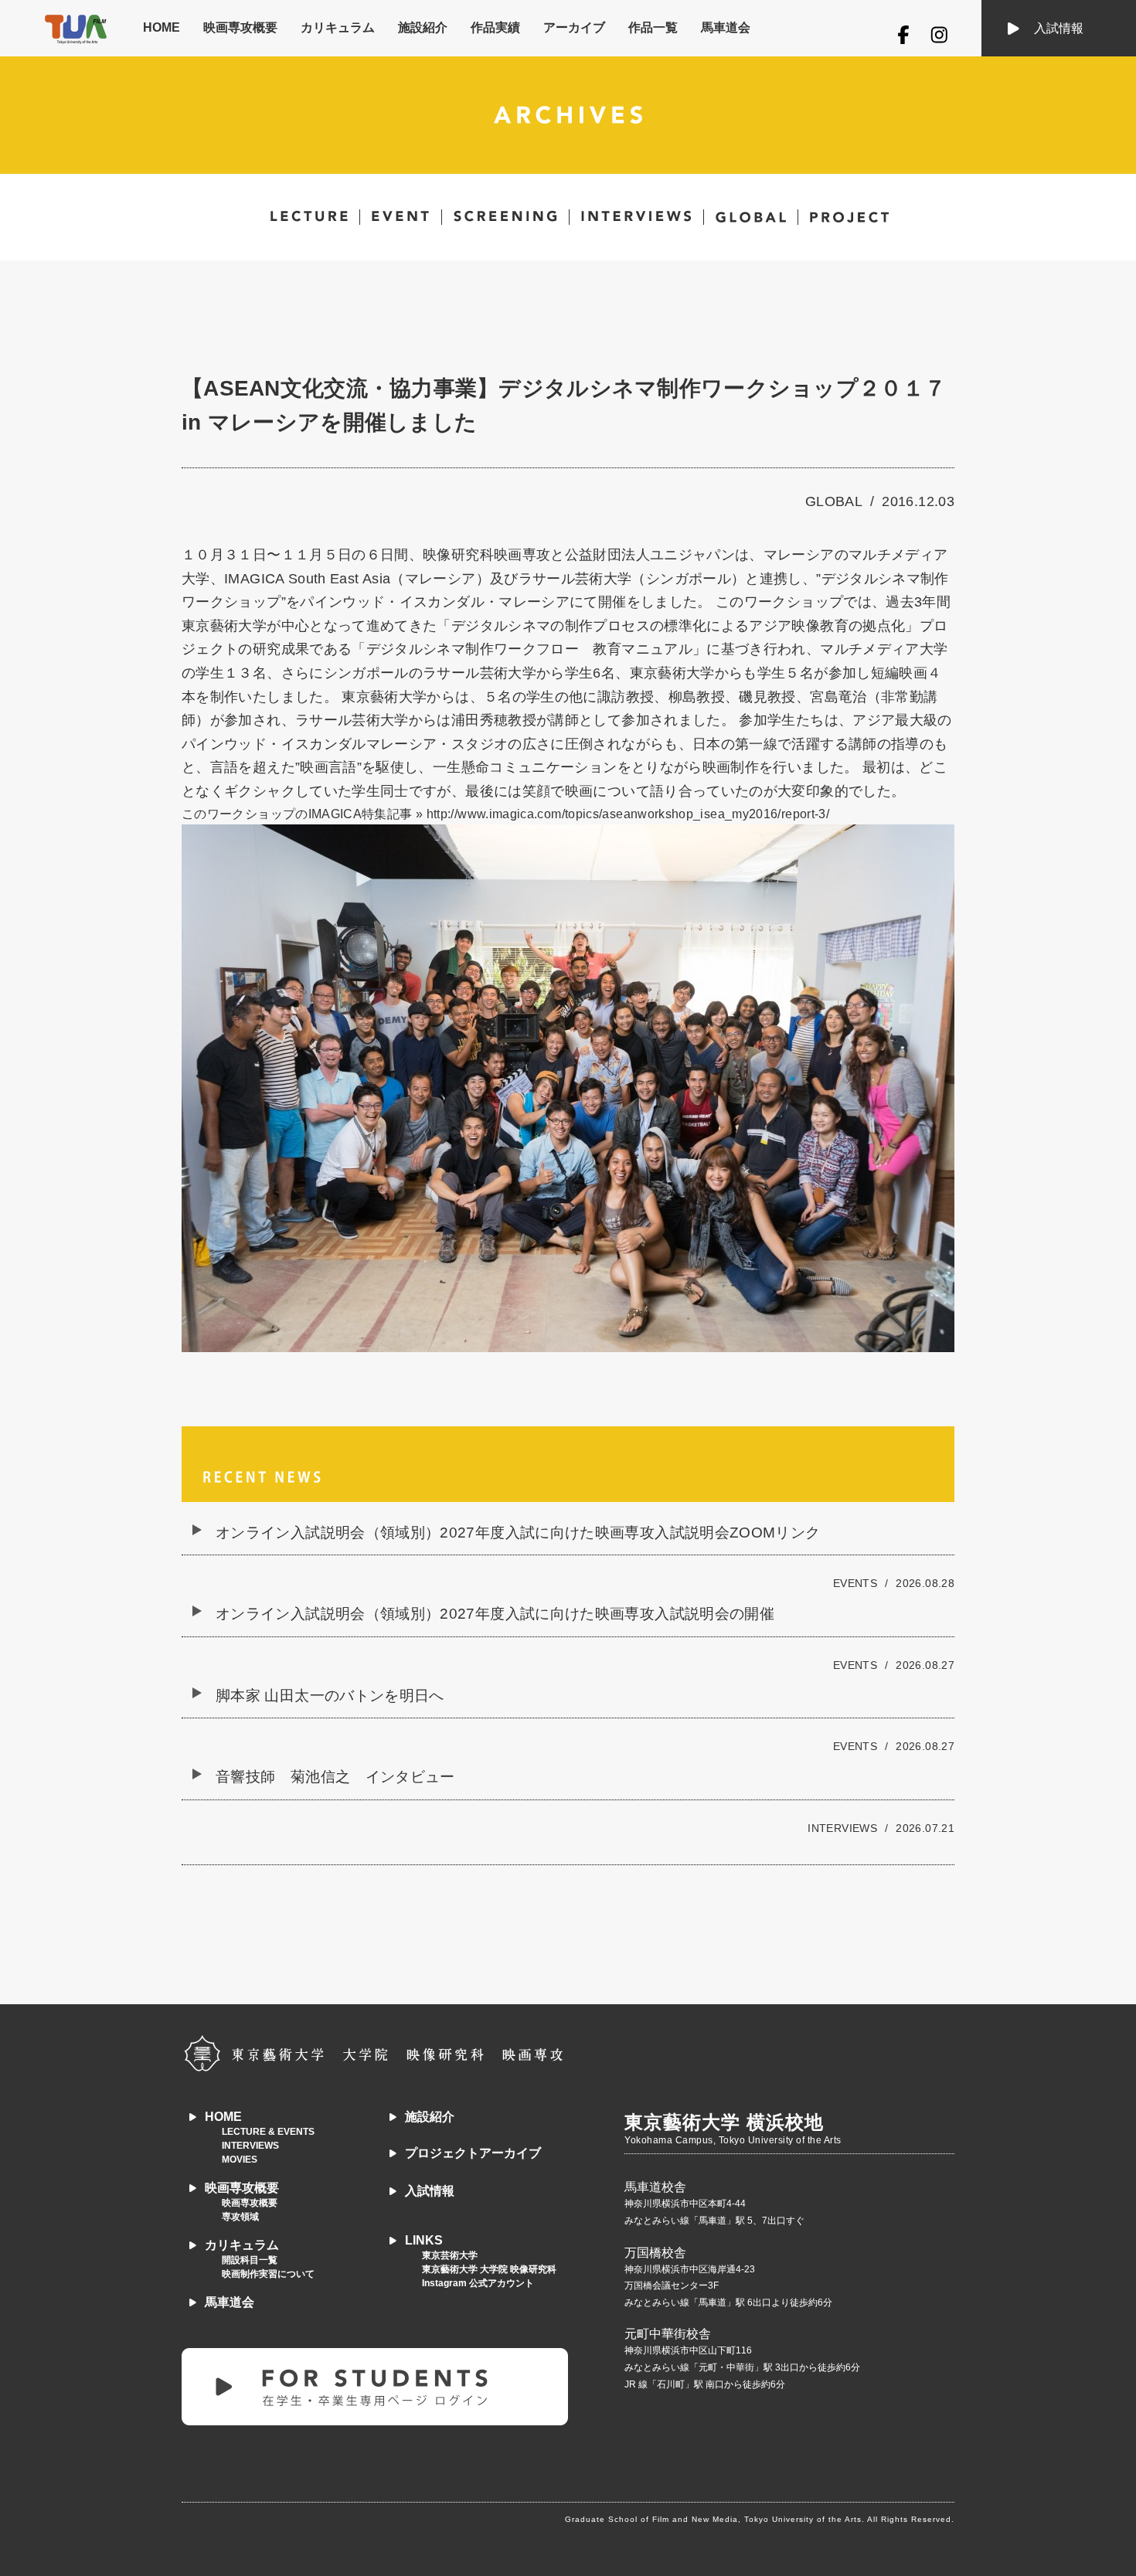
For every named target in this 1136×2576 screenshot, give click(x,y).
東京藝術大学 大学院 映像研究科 (489, 2269)
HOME (162, 27)
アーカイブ (574, 27)
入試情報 (1059, 28)
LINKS (424, 2240)
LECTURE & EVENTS (268, 2132)
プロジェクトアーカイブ (473, 2153)
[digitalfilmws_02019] (568, 1088)
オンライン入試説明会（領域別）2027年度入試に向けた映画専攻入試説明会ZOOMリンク (518, 1533)
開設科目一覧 (250, 2260)
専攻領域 (240, 2217)
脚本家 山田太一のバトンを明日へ (330, 1696)
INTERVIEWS (250, 2146)
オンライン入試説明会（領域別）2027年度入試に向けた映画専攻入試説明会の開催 (495, 1614)
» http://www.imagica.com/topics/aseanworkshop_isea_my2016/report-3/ (622, 814)
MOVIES (240, 2160)
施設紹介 (423, 27)
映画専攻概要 (240, 27)
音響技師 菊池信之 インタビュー (335, 1777)
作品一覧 (653, 27)
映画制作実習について (268, 2274)
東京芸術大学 (450, 2255)
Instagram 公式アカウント (478, 2283)
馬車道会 (726, 27)
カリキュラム (338, 27)
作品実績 (495, 27)
